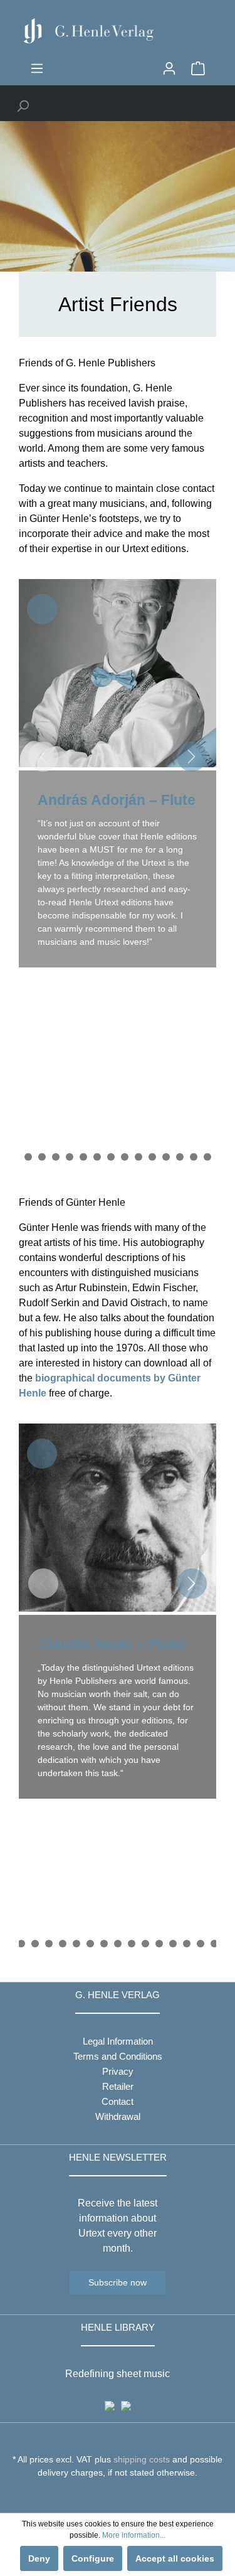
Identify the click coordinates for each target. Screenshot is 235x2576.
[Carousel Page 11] (132, 1944)
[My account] (169, 68)
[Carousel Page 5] (49, 1944)
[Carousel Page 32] (70, 1157)
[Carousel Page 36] (125, 1157)
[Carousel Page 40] (180, 1157)
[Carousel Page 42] (207, 1157)
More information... (134, 2535)
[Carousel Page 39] (166, 1157)
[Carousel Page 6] (63, 1944)
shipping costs (142, 2459)
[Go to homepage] (118, 31)
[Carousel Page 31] (56, 1157)
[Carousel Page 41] (194, 1157)
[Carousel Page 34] (97, 1157)
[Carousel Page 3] (21, 1944)
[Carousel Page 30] (42, 1157)
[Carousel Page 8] (90, 1944)
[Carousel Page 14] (173, 1944)
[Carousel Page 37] (138, 1157)
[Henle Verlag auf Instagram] (118, 2496)
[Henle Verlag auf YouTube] (108, 2496)
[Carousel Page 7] (76, 1944)
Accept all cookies (175, 2558)
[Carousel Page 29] (28, 1157)
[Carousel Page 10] (118, 1944)
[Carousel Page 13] (159, 1944)
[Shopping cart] (198, 68)
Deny (39, 2558)
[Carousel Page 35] (111, 1157)
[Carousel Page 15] (187, 1944)
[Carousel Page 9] (104, 1944)
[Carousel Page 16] (201, 1944)
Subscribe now (118, 2282)
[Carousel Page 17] (214, 1944)
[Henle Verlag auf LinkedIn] (127, 2496)
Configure (93, 2558)
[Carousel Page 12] (145, 1944)
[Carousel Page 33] (83, 1157)
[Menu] (37, 68)
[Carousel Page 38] (152, 1157)
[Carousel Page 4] (35, 1944)
